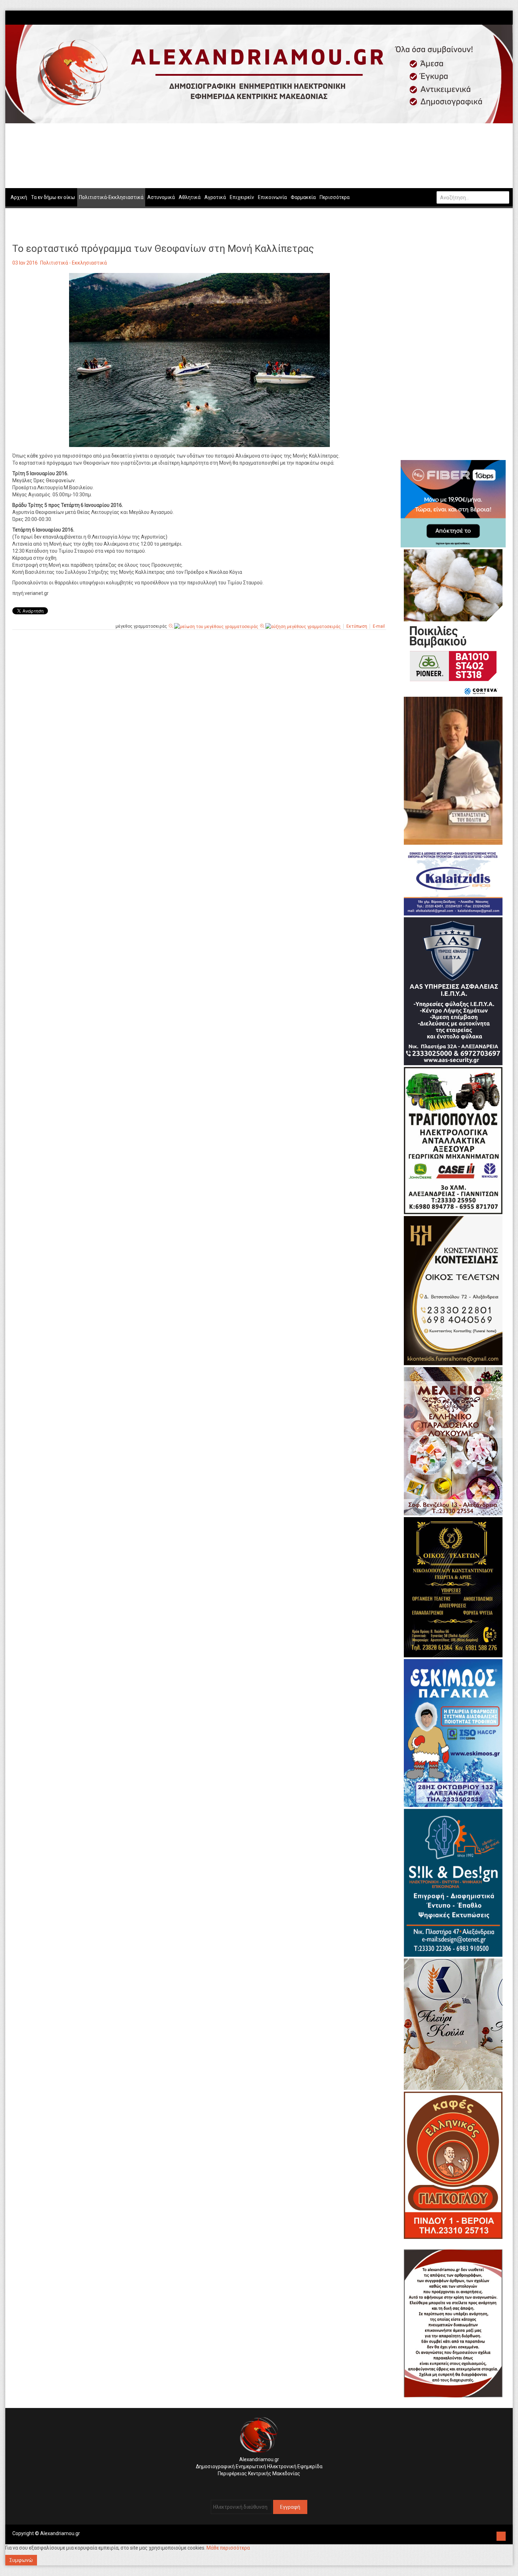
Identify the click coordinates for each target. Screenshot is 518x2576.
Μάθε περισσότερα (228, 2548)
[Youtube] (506, 17)
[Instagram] (499, 17)
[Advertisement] (199, 717)
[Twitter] (502, 17)
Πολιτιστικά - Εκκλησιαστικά (73, 263)
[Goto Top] (501, 2535)
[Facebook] (495, 17)
